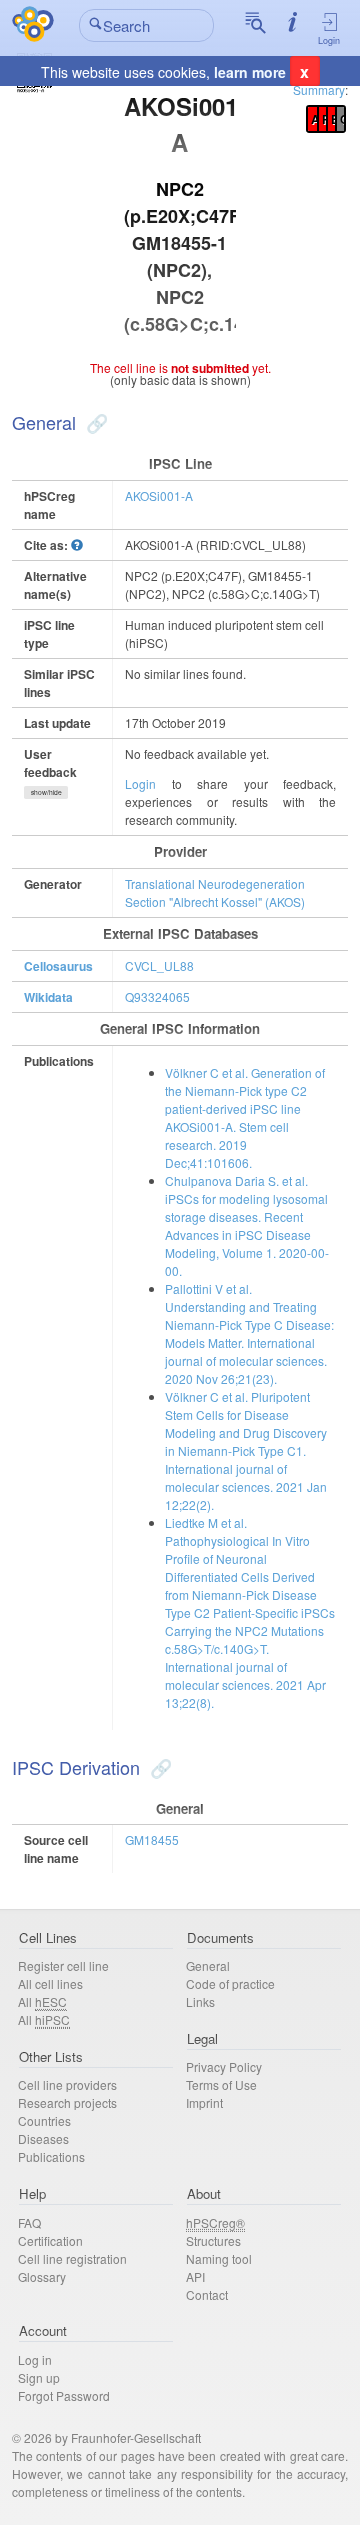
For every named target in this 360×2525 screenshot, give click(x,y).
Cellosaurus (58, 966)
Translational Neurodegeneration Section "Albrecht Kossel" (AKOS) (215, 892)
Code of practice (230, 1983)
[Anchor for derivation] (158, 1767)
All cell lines (50, 1983)
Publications (51, 2156)
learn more (250, 72)
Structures (213, 2240)
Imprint (204, 2102)
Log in (35, 2359)
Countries (44, 2120)
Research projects (67, 2102)
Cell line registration (72, 2258)
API (195, 2276)
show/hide (46, 792)
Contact (207, 2294)
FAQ (29, 2222)
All (42, 2001)
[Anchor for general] (94, 422)
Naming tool (219, 2258)
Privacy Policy (224, 2066)
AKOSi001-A (159, 495)
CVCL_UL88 (159, 965)
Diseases (43, 2138)
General (208, 1965)
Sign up (39, 2377)
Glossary (42, 2276)
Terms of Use (221, 2084)
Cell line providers (67, 2084)
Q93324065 (157, 996)
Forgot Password (64, 2395)
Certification (50, 2240)
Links (200, 2001)
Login (329, 40)
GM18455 (152, 1839)
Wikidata (48, 997)
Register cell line (63, 1965)
